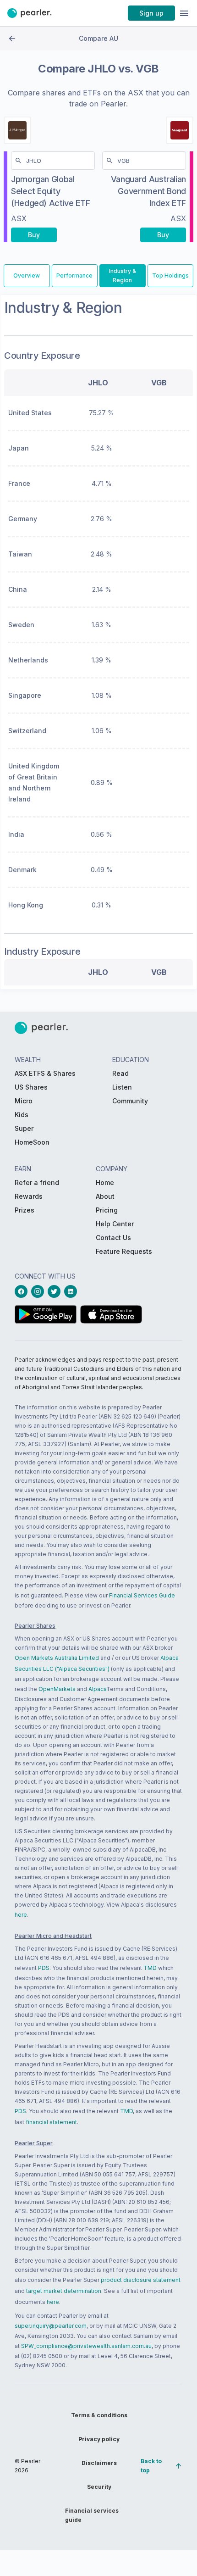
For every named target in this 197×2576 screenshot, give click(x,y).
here (21, 1915)
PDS (44, 1968)
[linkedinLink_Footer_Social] (72, 1291)
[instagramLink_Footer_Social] (39, 1291)
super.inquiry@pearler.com (51, 2326)
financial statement (51, 2122)
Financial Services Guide (142, 1595)
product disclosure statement (141, 2280)
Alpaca (97, 1689)
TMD (150, 1968)
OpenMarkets (57, 1689)
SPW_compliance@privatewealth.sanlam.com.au (86, 2346)
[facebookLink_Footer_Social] (23, 1291)
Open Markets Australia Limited (57, 1658)
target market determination (64, 2291)
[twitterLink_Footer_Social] (56, 1291)
